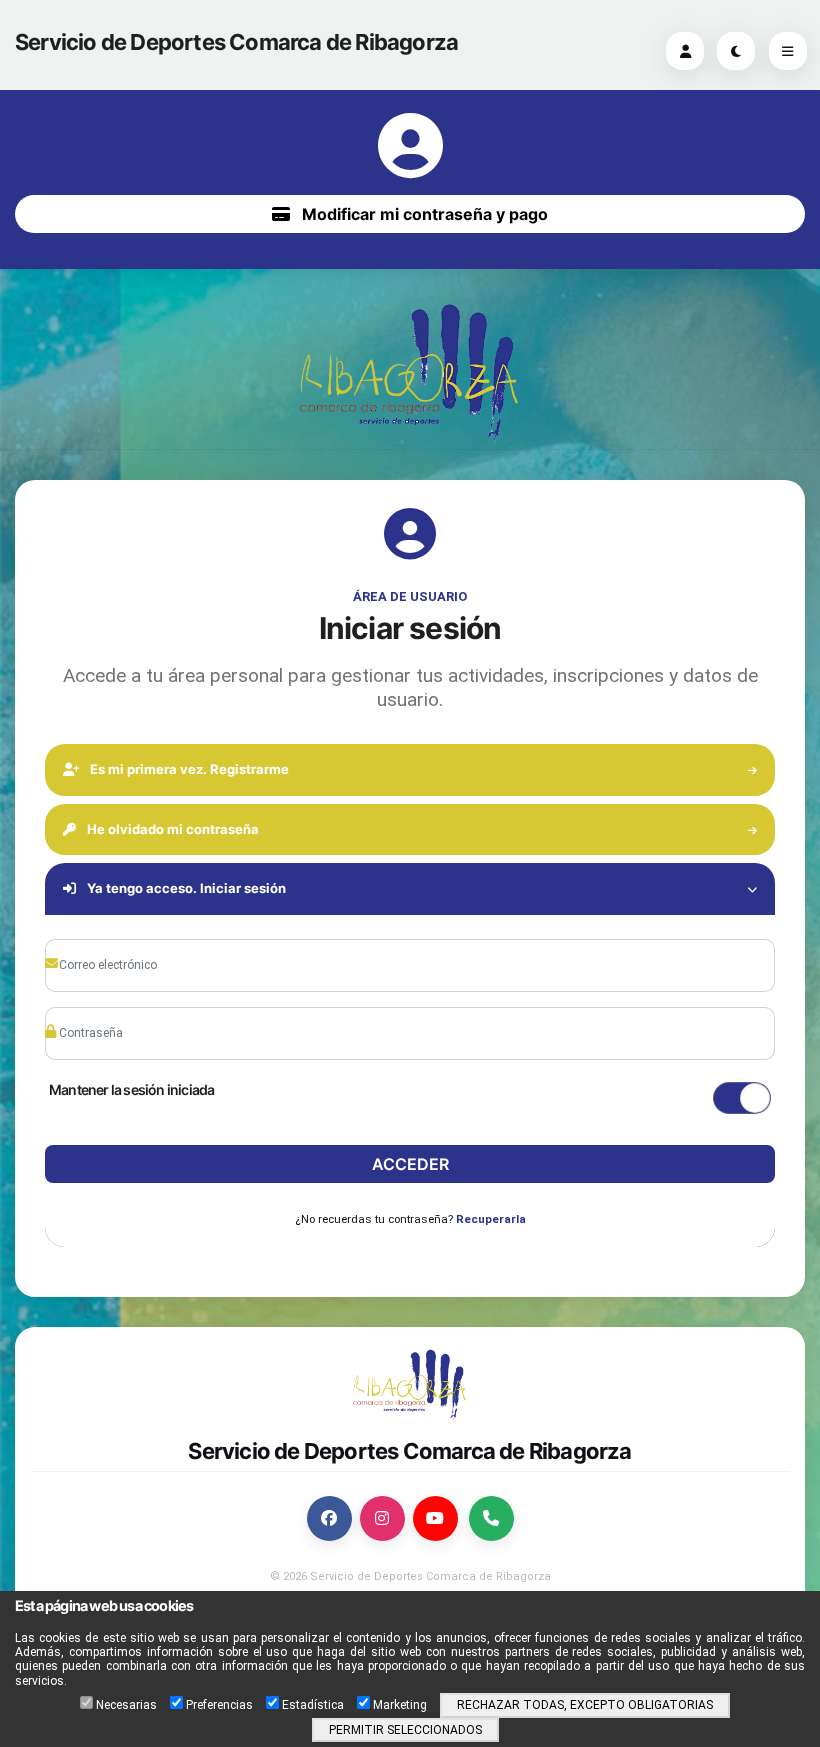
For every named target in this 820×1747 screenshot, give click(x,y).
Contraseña (101, 1003)
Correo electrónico (115, 935)
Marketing (400, 1705)
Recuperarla (491, 1219)
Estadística (313, 1705)
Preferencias (219, 1705)
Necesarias (126, 1705)
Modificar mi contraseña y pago (423, 214)
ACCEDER (410, 1164)
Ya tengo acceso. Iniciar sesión (185, 888)
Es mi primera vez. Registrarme (188, 769)
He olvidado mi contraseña (171, 829)
